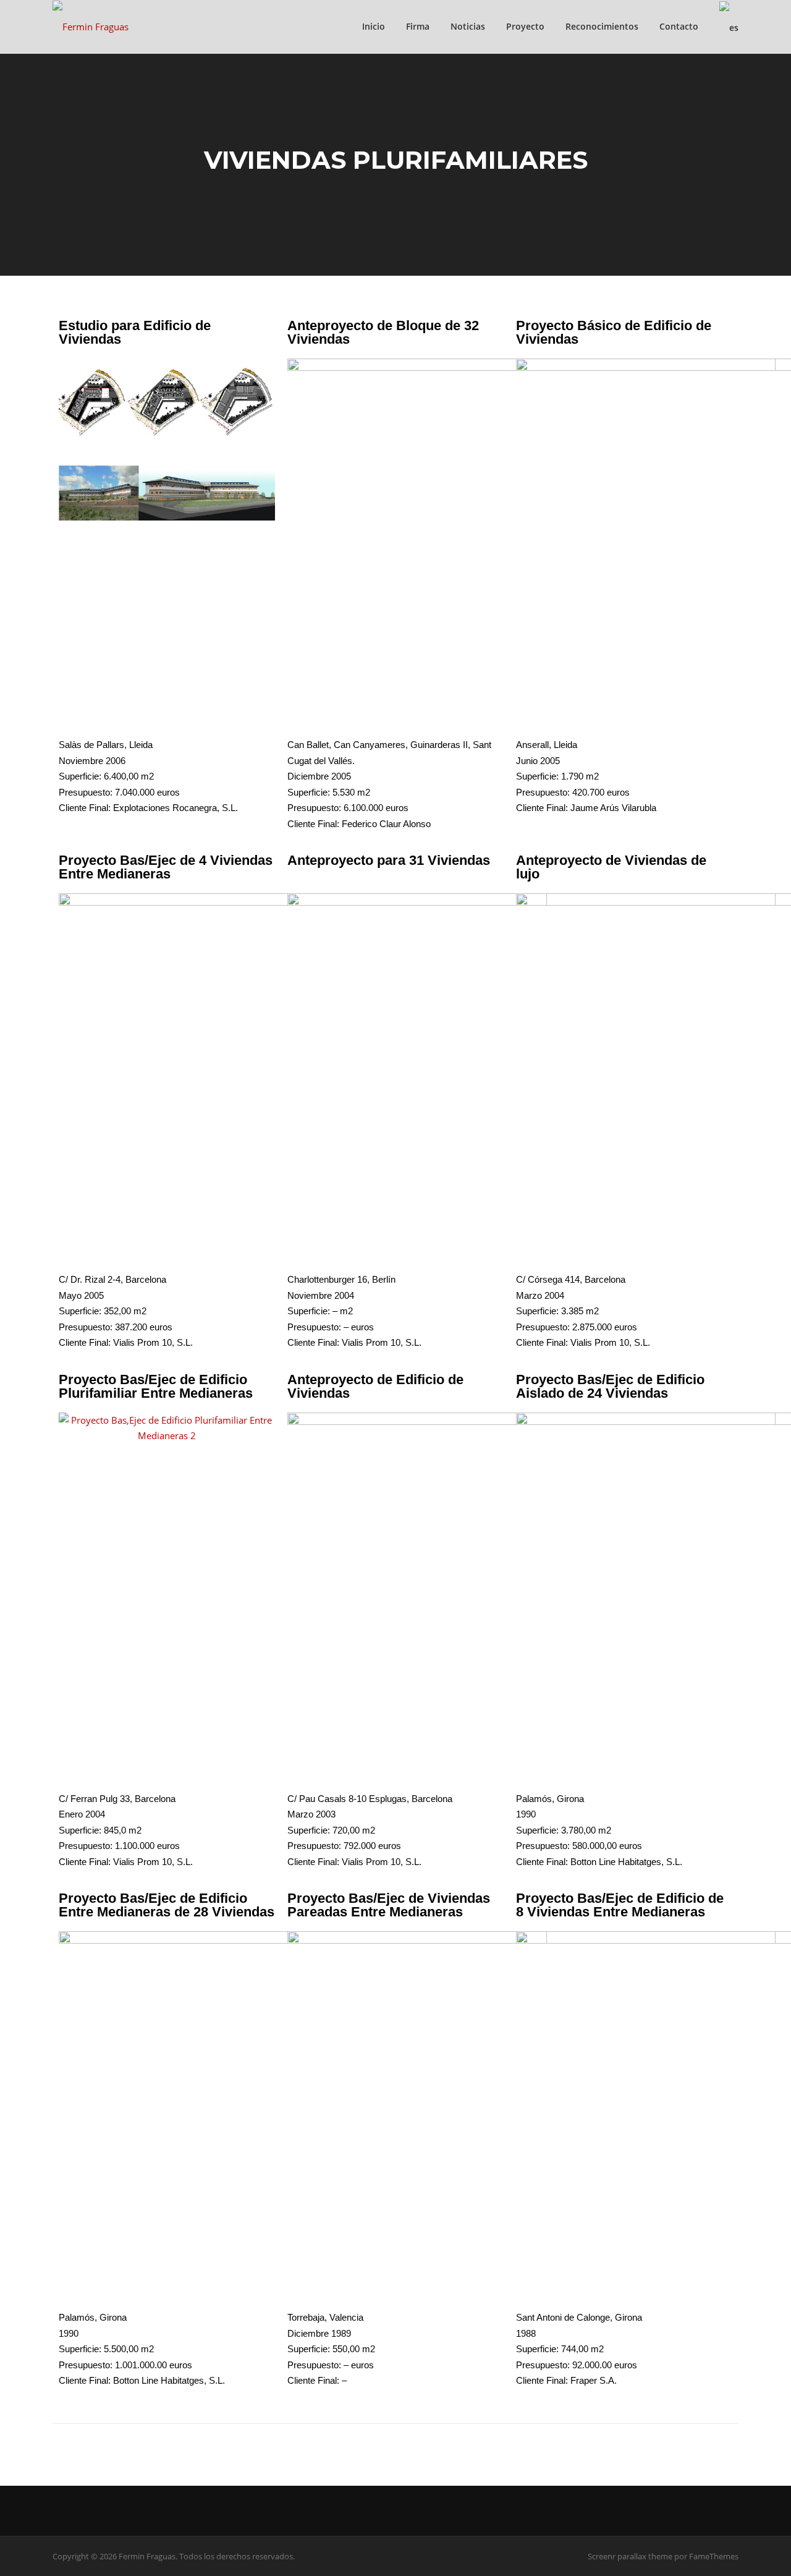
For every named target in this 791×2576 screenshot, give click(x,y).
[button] (71, 1428)
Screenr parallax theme (630, 2556)
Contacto (679, 26)
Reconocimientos (602, 26)
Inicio (374, 26)
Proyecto (525, 26)
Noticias (468, 26)
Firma (418, 26)
